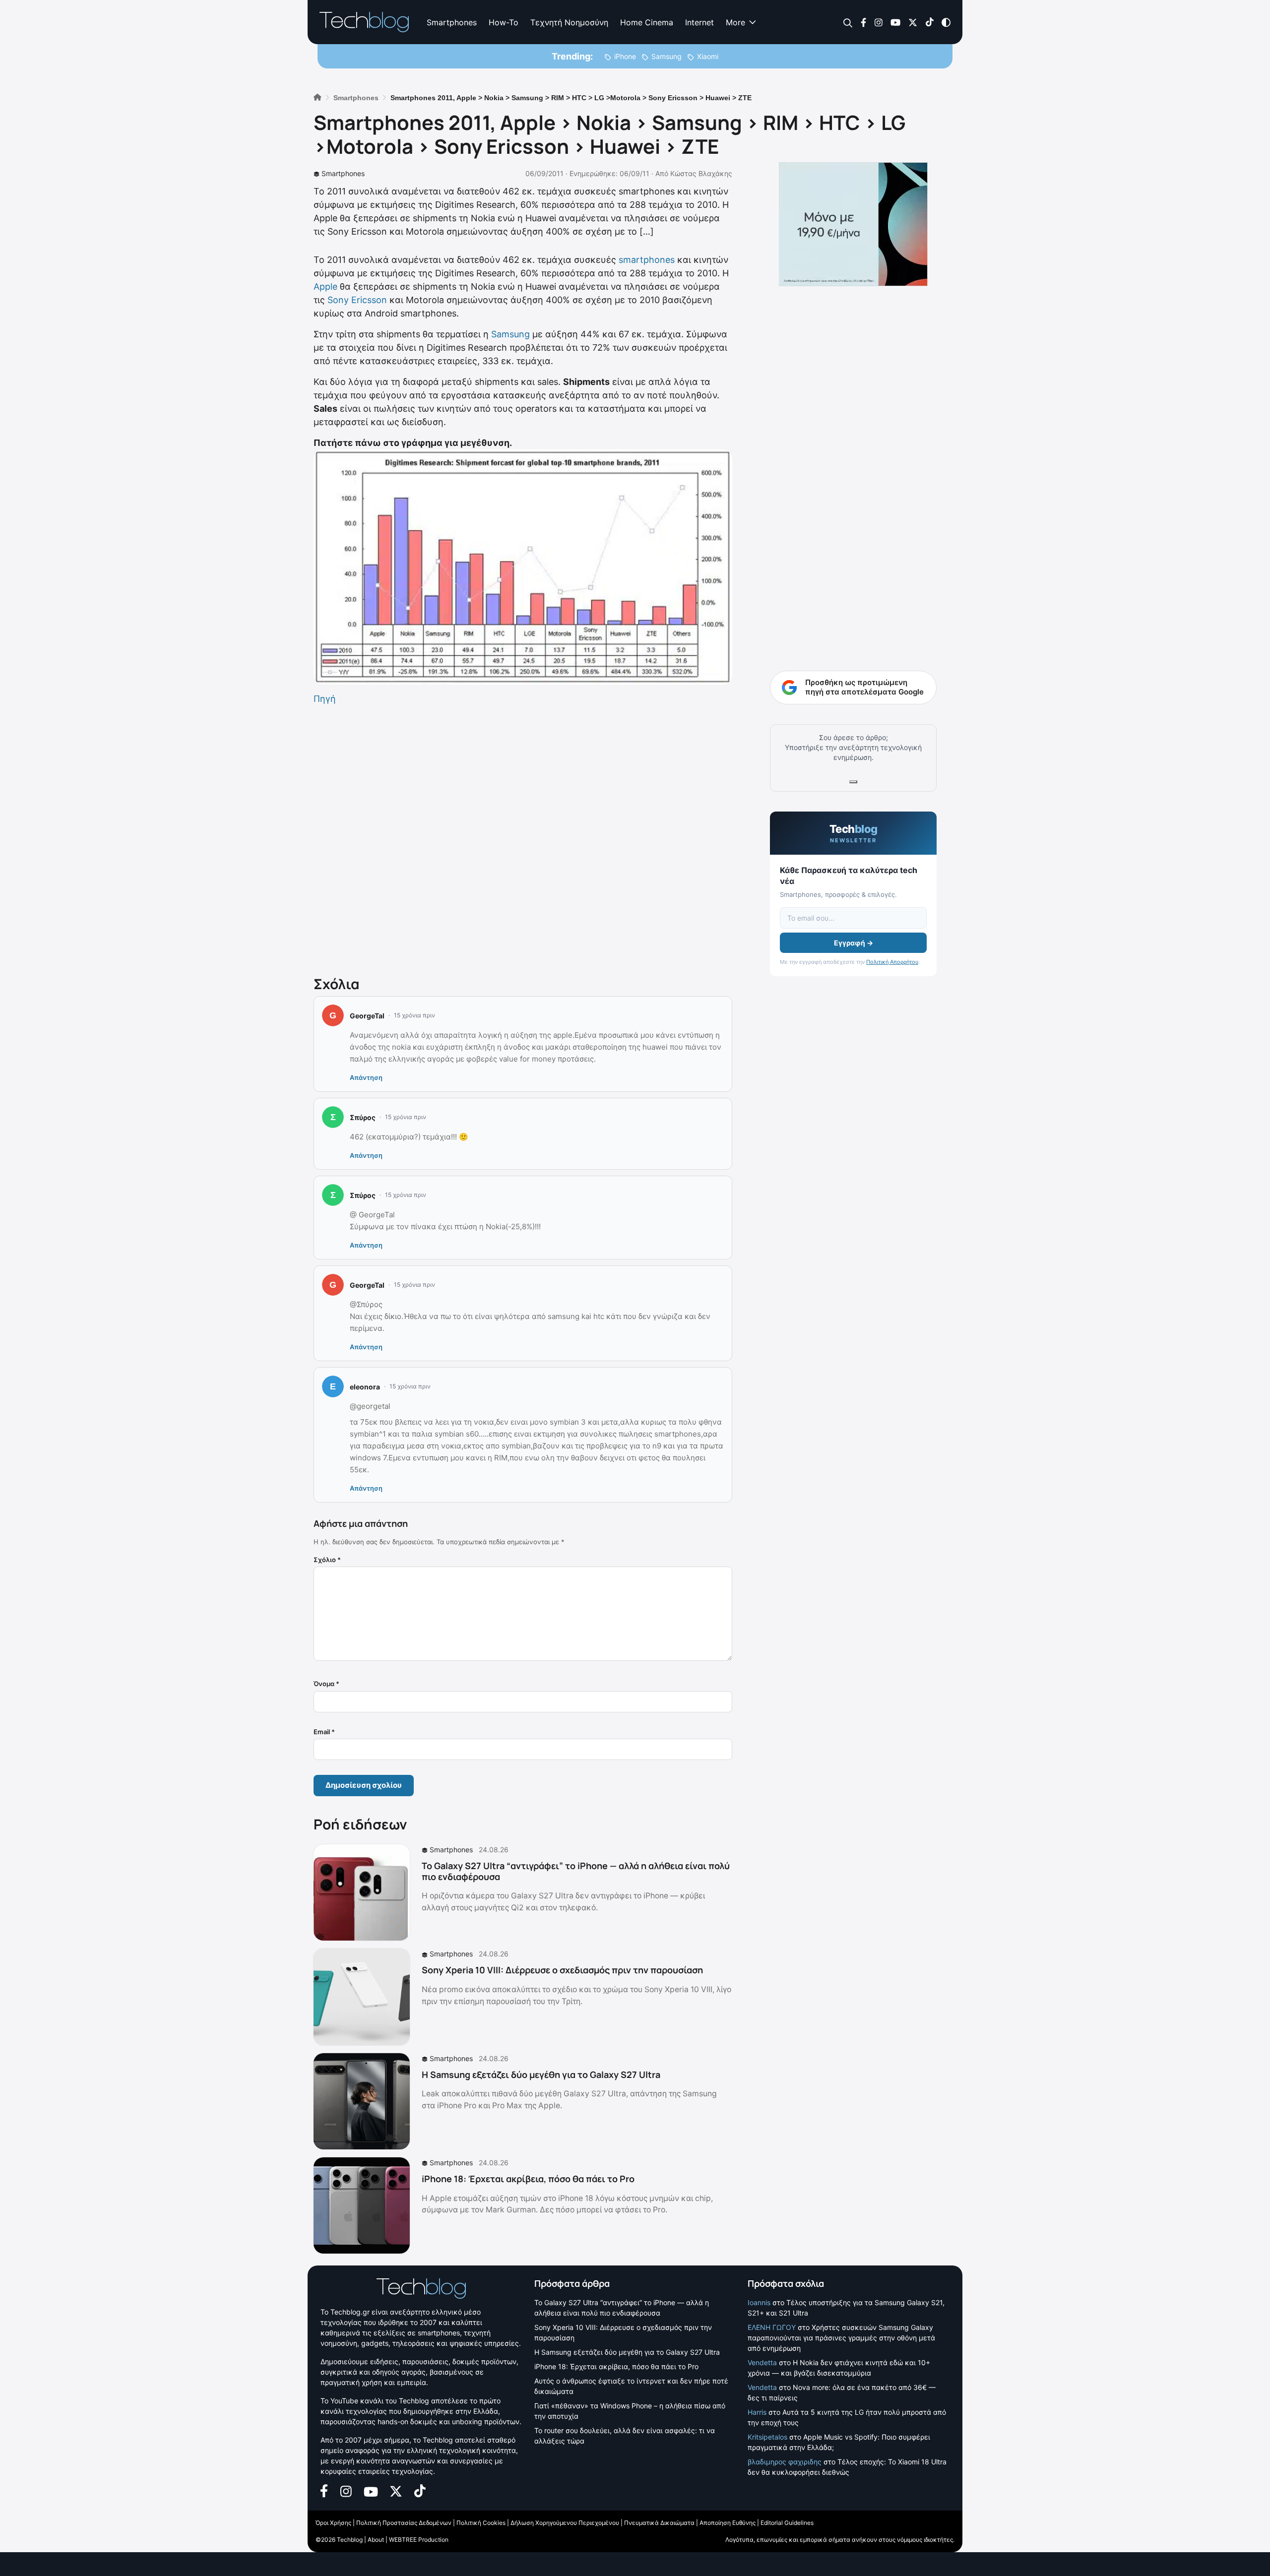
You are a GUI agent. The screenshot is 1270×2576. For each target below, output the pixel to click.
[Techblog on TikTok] (929, 22)
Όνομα (326, 1684)
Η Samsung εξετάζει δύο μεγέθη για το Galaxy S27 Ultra (541, 2074)
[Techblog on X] (913, 22)
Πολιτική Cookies (481, 2523)
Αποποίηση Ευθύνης (728, 2523)
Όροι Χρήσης (333, 2523)
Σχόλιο (327, 1560)
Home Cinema (647, 22)
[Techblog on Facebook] (863, 22)
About (376, 2540)
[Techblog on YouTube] (895, 22)
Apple (325, 286)
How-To (504, 22)
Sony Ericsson (357, 300)
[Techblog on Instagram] (878, 22)
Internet (699, 22)
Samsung (667, 56)
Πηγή (325, 699)
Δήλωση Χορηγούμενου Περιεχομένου (565, 2523)
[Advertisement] (523, 838)
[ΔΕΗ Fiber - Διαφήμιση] (853, 224)
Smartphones (452, 22)
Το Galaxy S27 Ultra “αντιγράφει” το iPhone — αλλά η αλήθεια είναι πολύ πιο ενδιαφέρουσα (576, 1871)
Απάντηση (366, 1077)
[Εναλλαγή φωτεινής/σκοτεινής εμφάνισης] (946, 22)
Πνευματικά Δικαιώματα (659, 2523)
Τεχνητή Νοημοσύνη (569, 22)
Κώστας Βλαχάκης (701, 173)
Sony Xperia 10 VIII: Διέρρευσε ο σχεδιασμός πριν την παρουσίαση (562, 1970)
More (735, 22)
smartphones (647, 260)
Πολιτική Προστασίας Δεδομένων (404, 2523)
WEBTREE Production (419, 2540)
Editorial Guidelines (787, 2523)
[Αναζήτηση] (848, 23)
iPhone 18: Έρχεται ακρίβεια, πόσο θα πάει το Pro (528, 2179)
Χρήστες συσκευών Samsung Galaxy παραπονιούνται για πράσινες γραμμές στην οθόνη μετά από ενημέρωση (841, 2338)
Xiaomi (708, 56)
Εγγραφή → (854, 943)
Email (324, 1732)
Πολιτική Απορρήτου (892, 962)
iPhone (625, 56)
